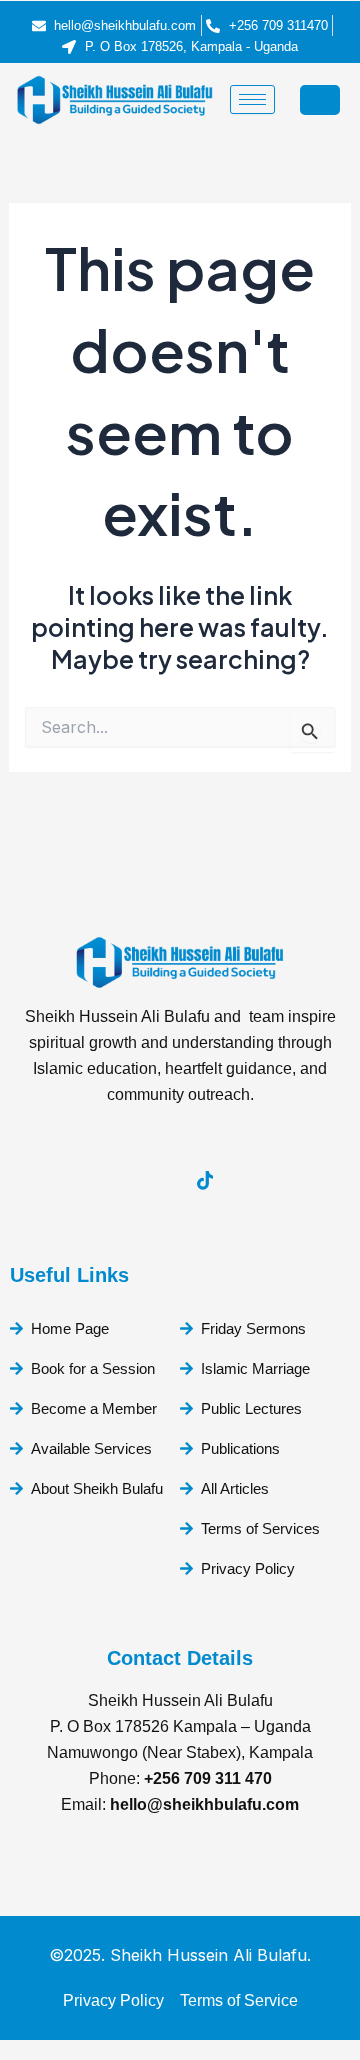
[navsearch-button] (320, 100)
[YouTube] (95, 1181)
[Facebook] (150, 1181)
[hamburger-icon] (252, 99)
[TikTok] (205, 1181)
